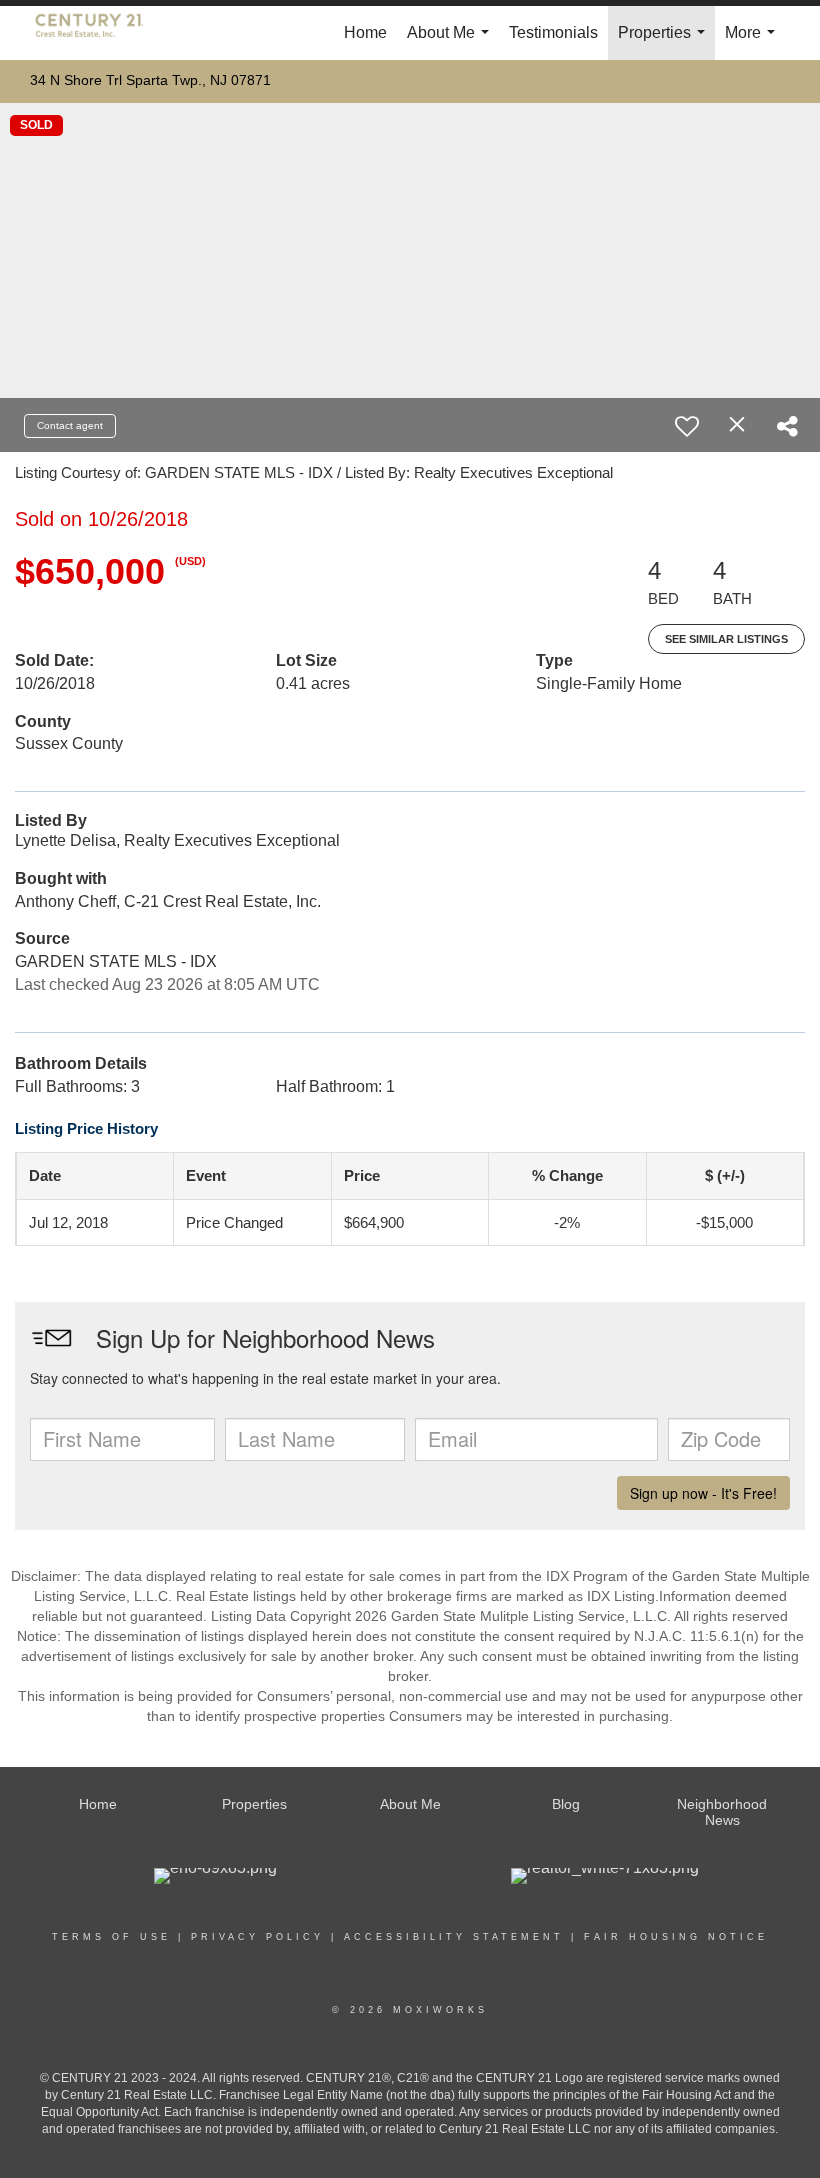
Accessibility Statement (454, 1937)
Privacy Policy (257, 1937)
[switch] (687, 426)
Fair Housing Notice (676, 1937)
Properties (665, 42)
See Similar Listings (726, 639)
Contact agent (70, 425)
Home (365, 32)
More (754, 42)
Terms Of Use (111, 1937)
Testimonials (553, 32)
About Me (452, 42)
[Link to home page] (99, 33)
